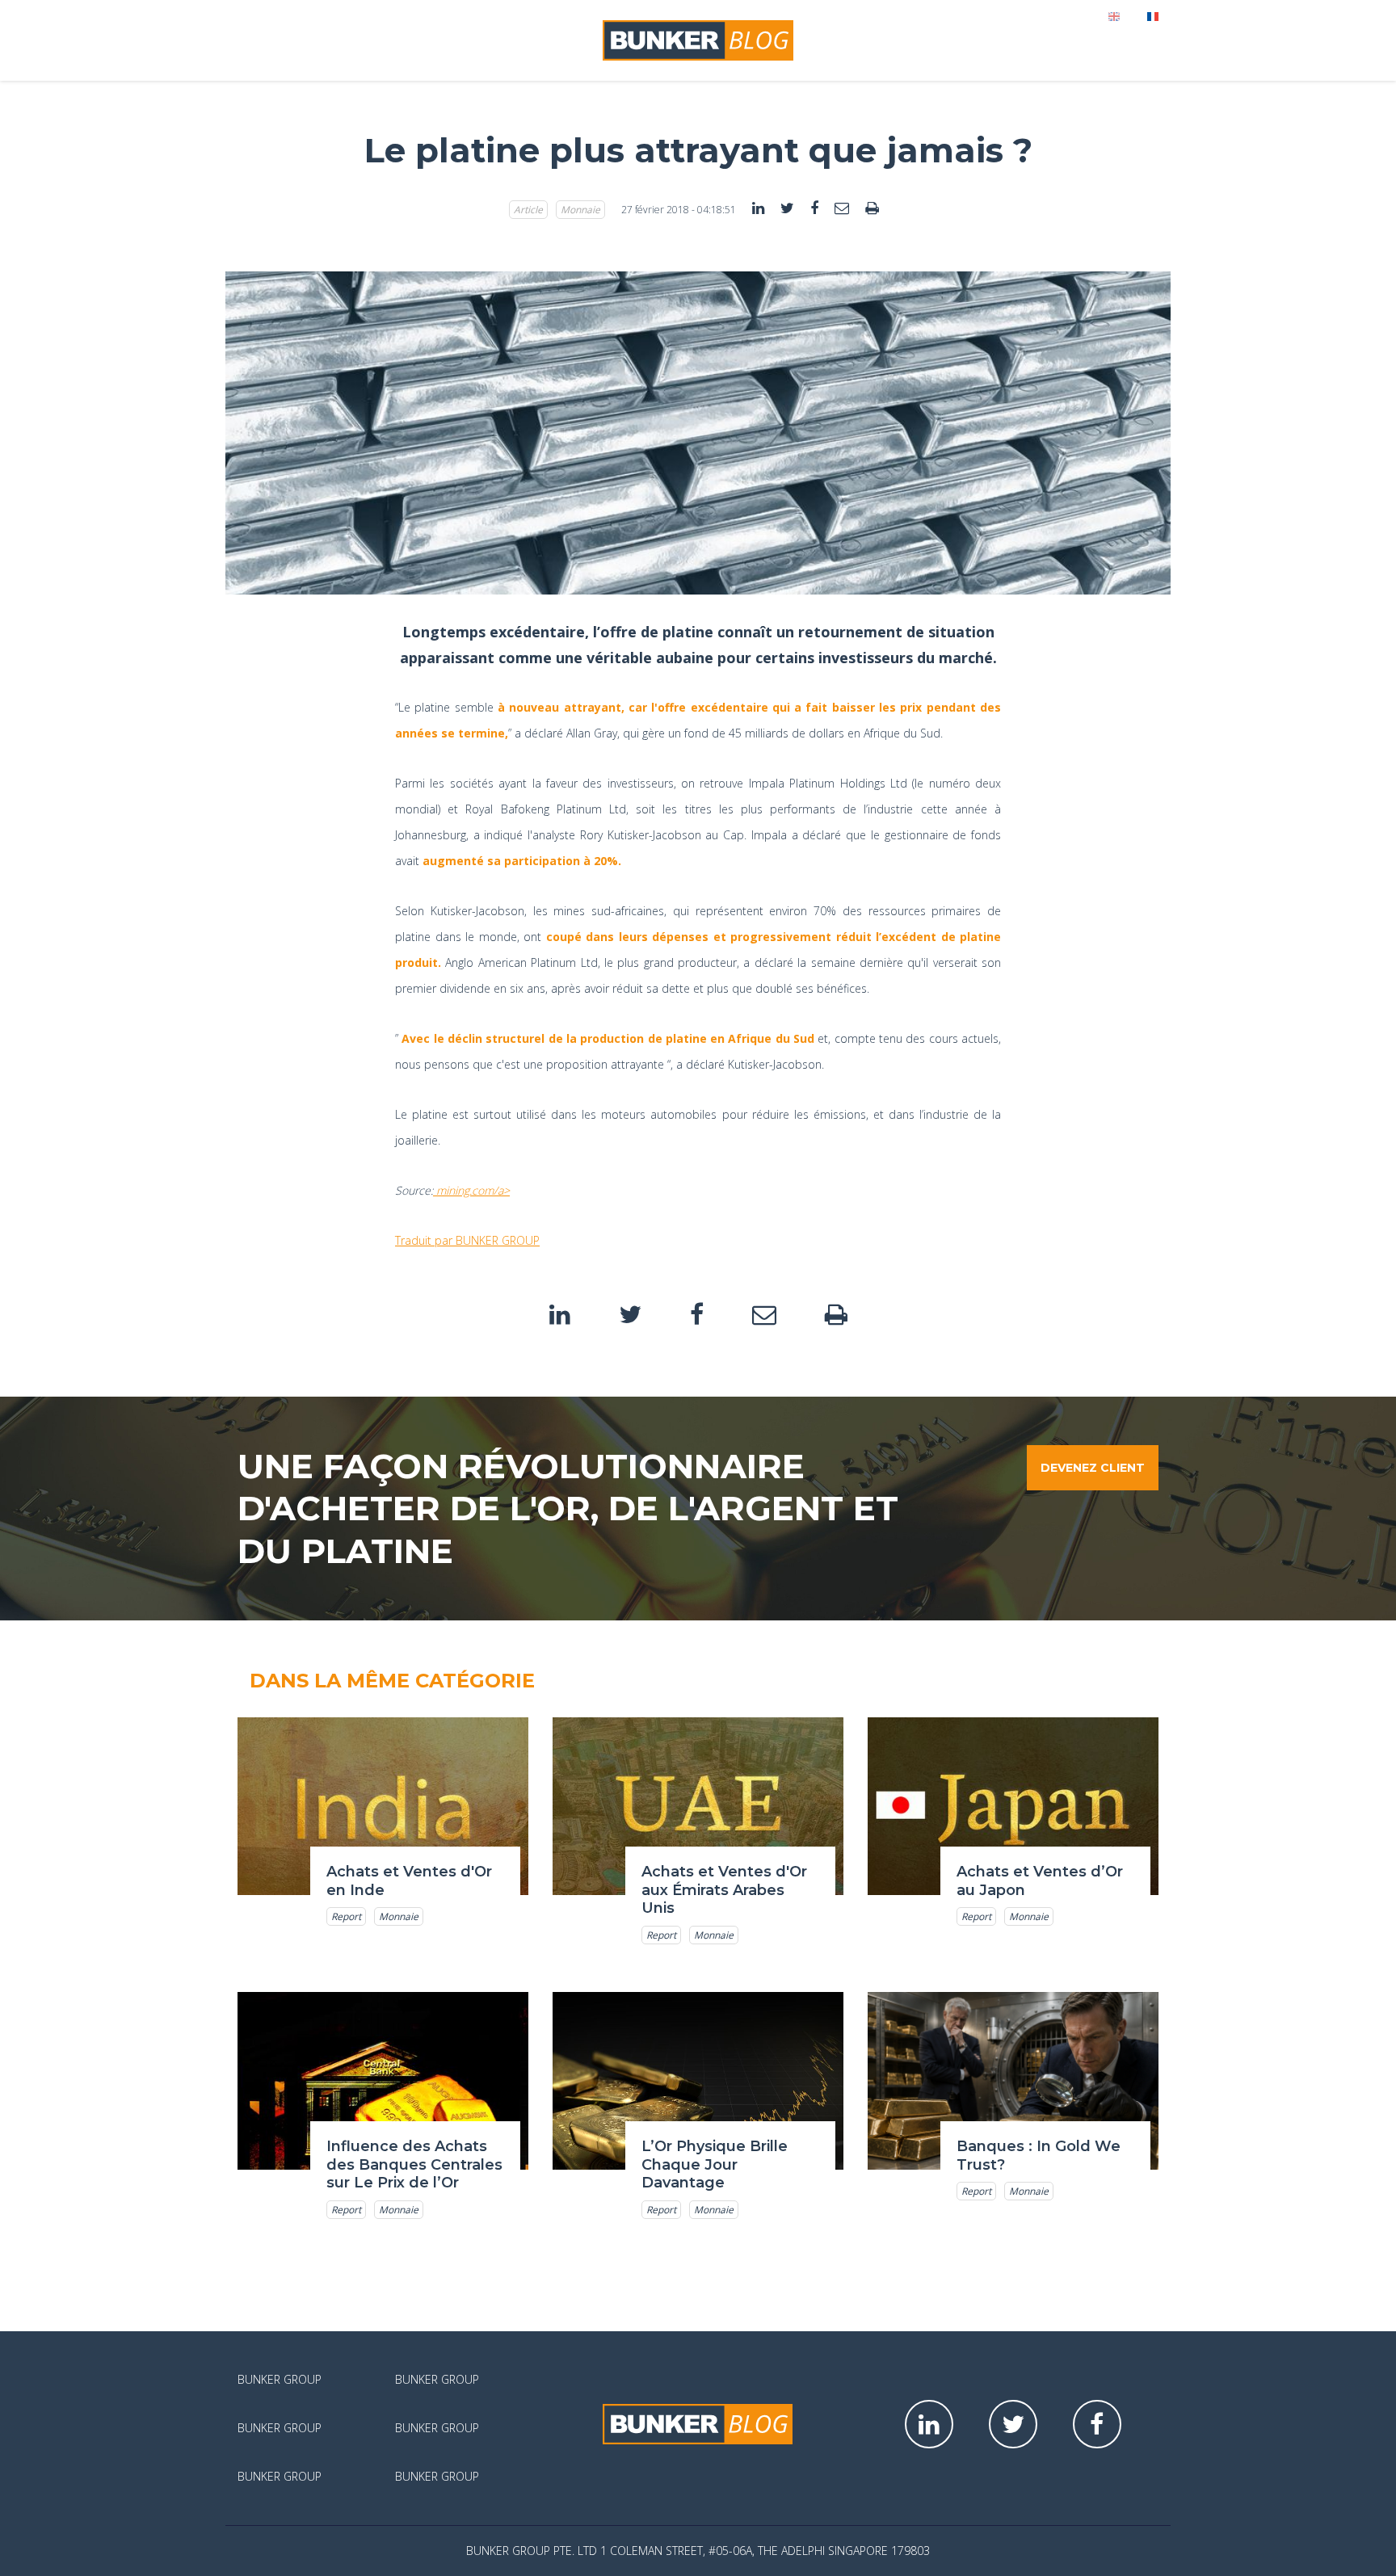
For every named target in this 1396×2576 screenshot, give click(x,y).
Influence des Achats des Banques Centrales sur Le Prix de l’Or (414, 2164)
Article (528, 210)
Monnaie (580, 210)
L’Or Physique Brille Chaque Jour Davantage (715, 2164)
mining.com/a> (471, 1190)
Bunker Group (280, 2379)
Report (346, 1916)
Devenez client (1093, 1468)
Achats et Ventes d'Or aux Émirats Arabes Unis (724, 1890)
